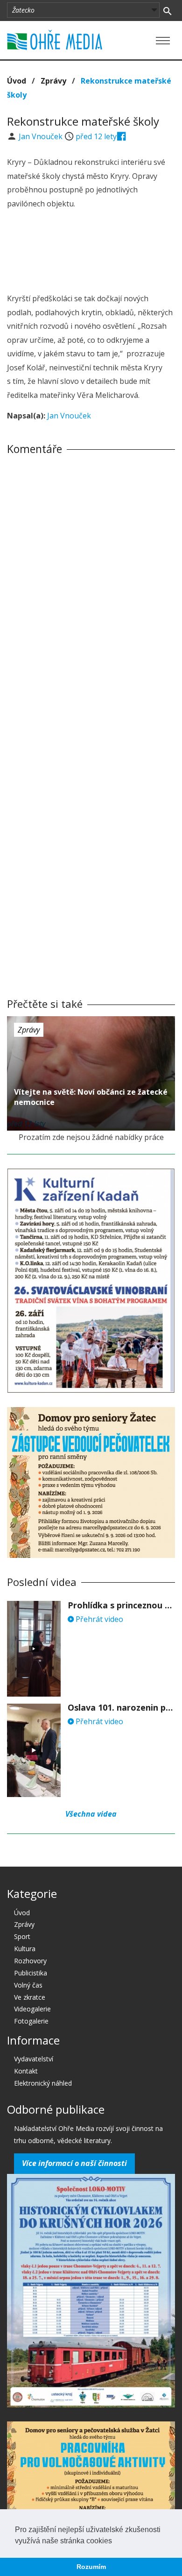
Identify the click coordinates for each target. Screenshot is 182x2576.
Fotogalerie (31, 2021)
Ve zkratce (30, 1997)
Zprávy (53, 81)
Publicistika (31, 1973)
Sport (22, 1936)
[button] (115, 2541)
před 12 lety (96, 136)
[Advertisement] (91, 253)
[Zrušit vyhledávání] (167, 10)
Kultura (25, 1949)
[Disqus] (91, 592)
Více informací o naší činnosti (74, 2163)
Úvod (17, 81)
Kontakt (26, 2071)
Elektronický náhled (43, 2083)
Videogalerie (32, 2009)
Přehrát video (98, 1619)
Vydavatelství (34, 2059)
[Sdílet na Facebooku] (122, 136)
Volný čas (28, 1985)
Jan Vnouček (42, 136)
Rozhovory (30, 1961)
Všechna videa (91, 1814)
